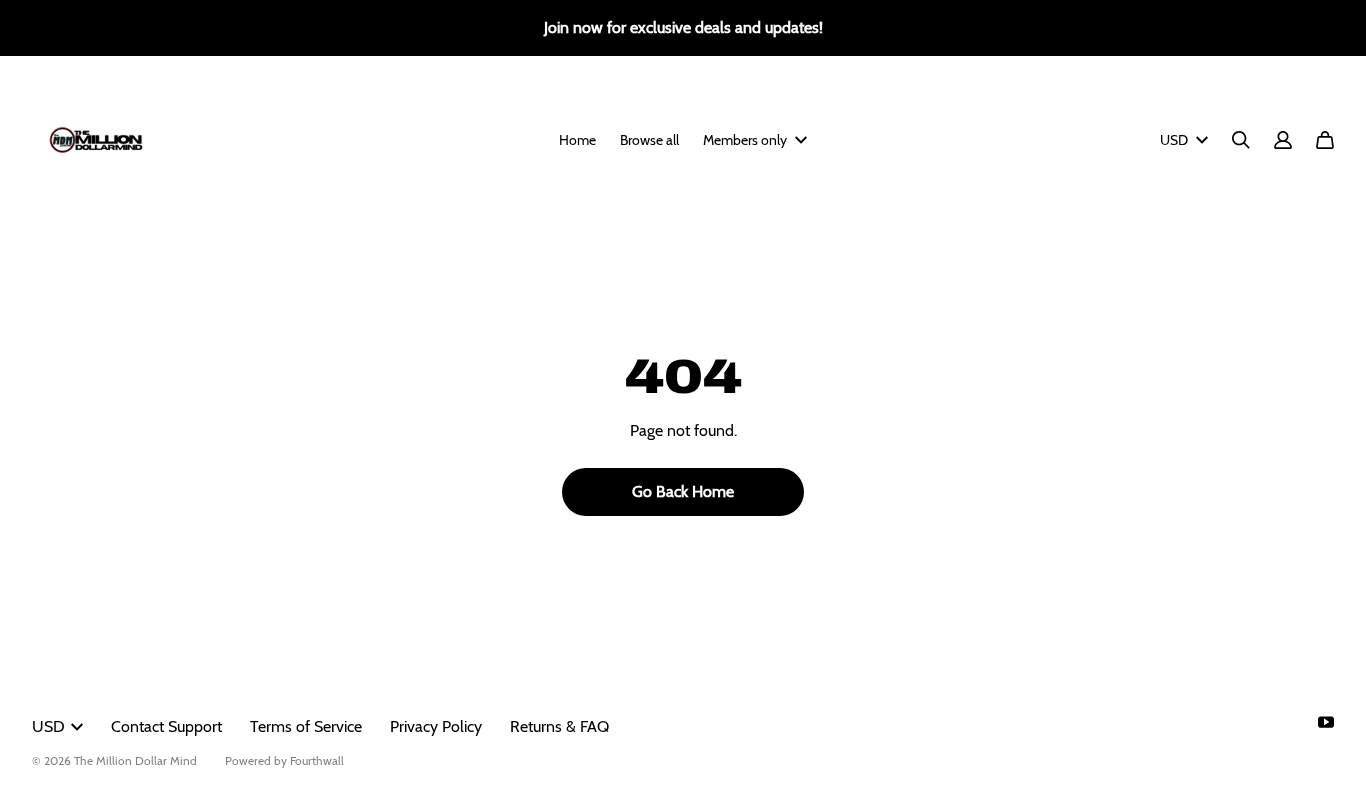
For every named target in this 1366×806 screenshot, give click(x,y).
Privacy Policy (436, 726)
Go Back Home (683, 491)
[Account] (1283, 140)
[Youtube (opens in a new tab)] (1326, 722)
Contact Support (166, 726)
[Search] (1241, 140)
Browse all (649, 140)
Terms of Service (306, 726)
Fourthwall (317, 760)
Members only (745, 140)
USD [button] (1174, 140)
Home (577, 140)
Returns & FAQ (559, 726)
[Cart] (1325, 140)
